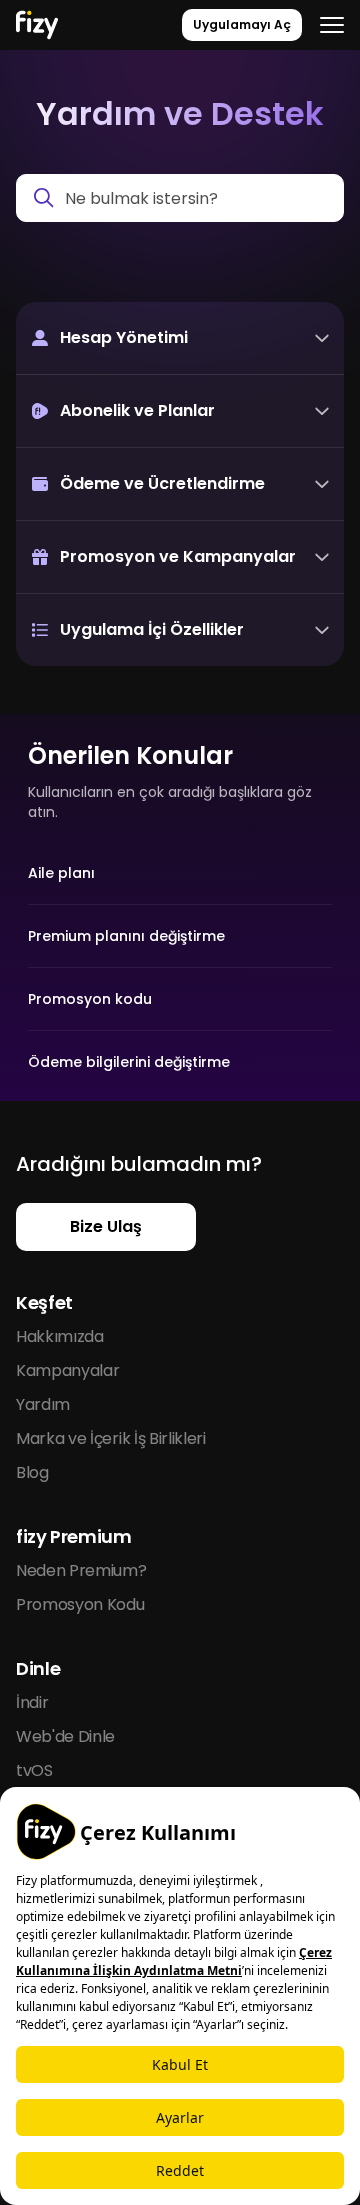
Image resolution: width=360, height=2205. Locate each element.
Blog (32, 1472)
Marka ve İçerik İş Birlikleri (111, 1438)
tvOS (34, 1770)
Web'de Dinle (65, 1736)
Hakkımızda (60, 1336)
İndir (32, 1702)
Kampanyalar (67, 1370)
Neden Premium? (81, 1570)
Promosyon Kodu (80, 1604)
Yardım (43, 1404)
